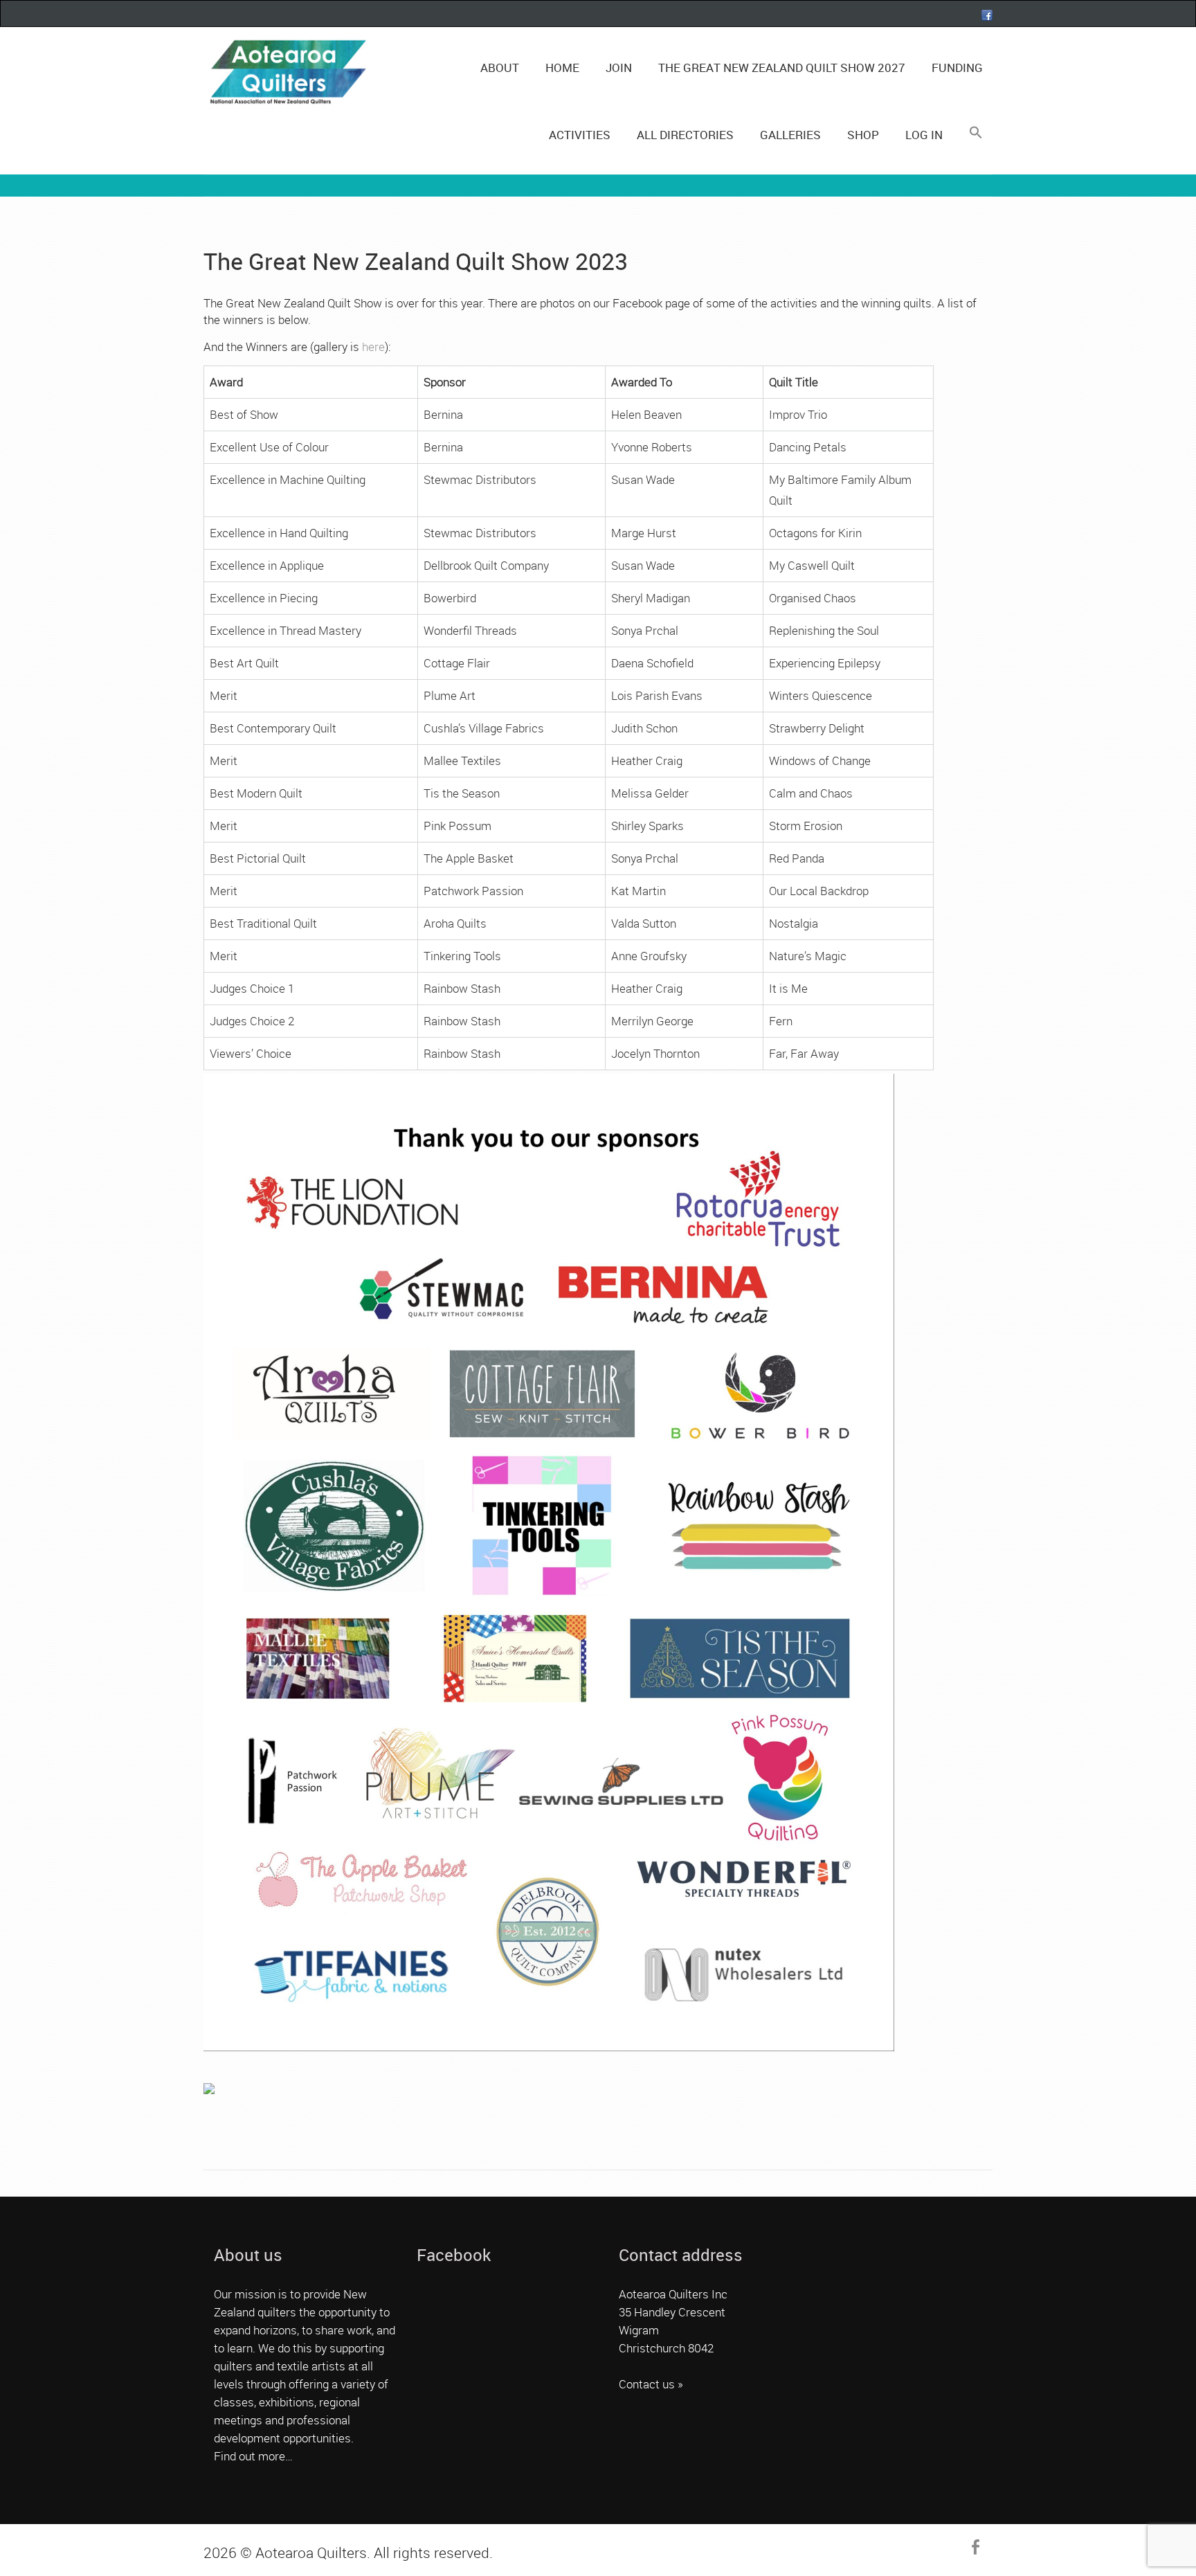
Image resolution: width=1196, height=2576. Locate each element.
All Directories (685, 135)
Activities (580, 135)
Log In (924, 135)
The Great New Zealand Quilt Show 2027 (782, 67)
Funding (957, 67)
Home (562, 67)
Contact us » (651, 2384)
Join (619, 67)
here (373, 346)
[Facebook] (987, 15)
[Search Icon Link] (975, 133)
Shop (863, 135)
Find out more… (253, 2456)
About (500, 67)
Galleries (790, 135)
